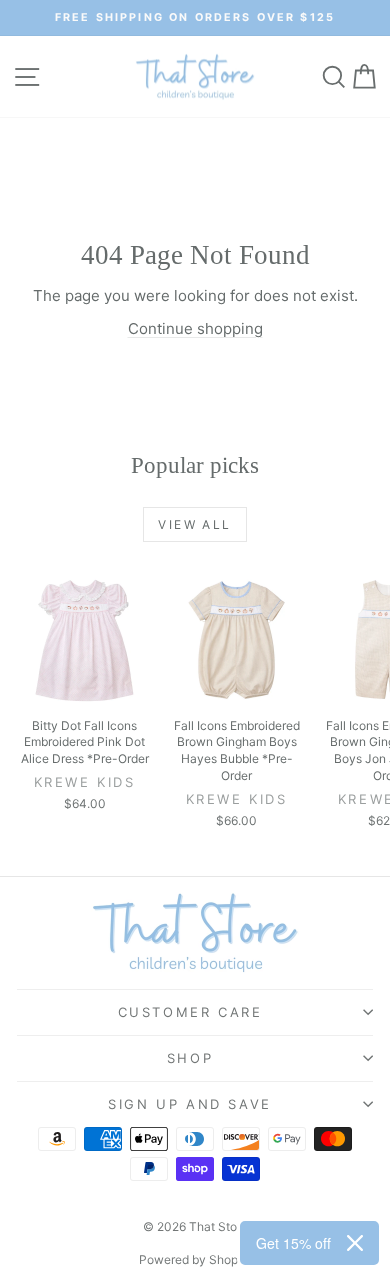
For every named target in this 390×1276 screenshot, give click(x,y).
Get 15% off (293, 1243)
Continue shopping (195, 328)
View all (194, 524)
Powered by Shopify (195, 1259)
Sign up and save (190, 1104)
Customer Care (190, 1012)
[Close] (355, 1243)
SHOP (190, 1058)
